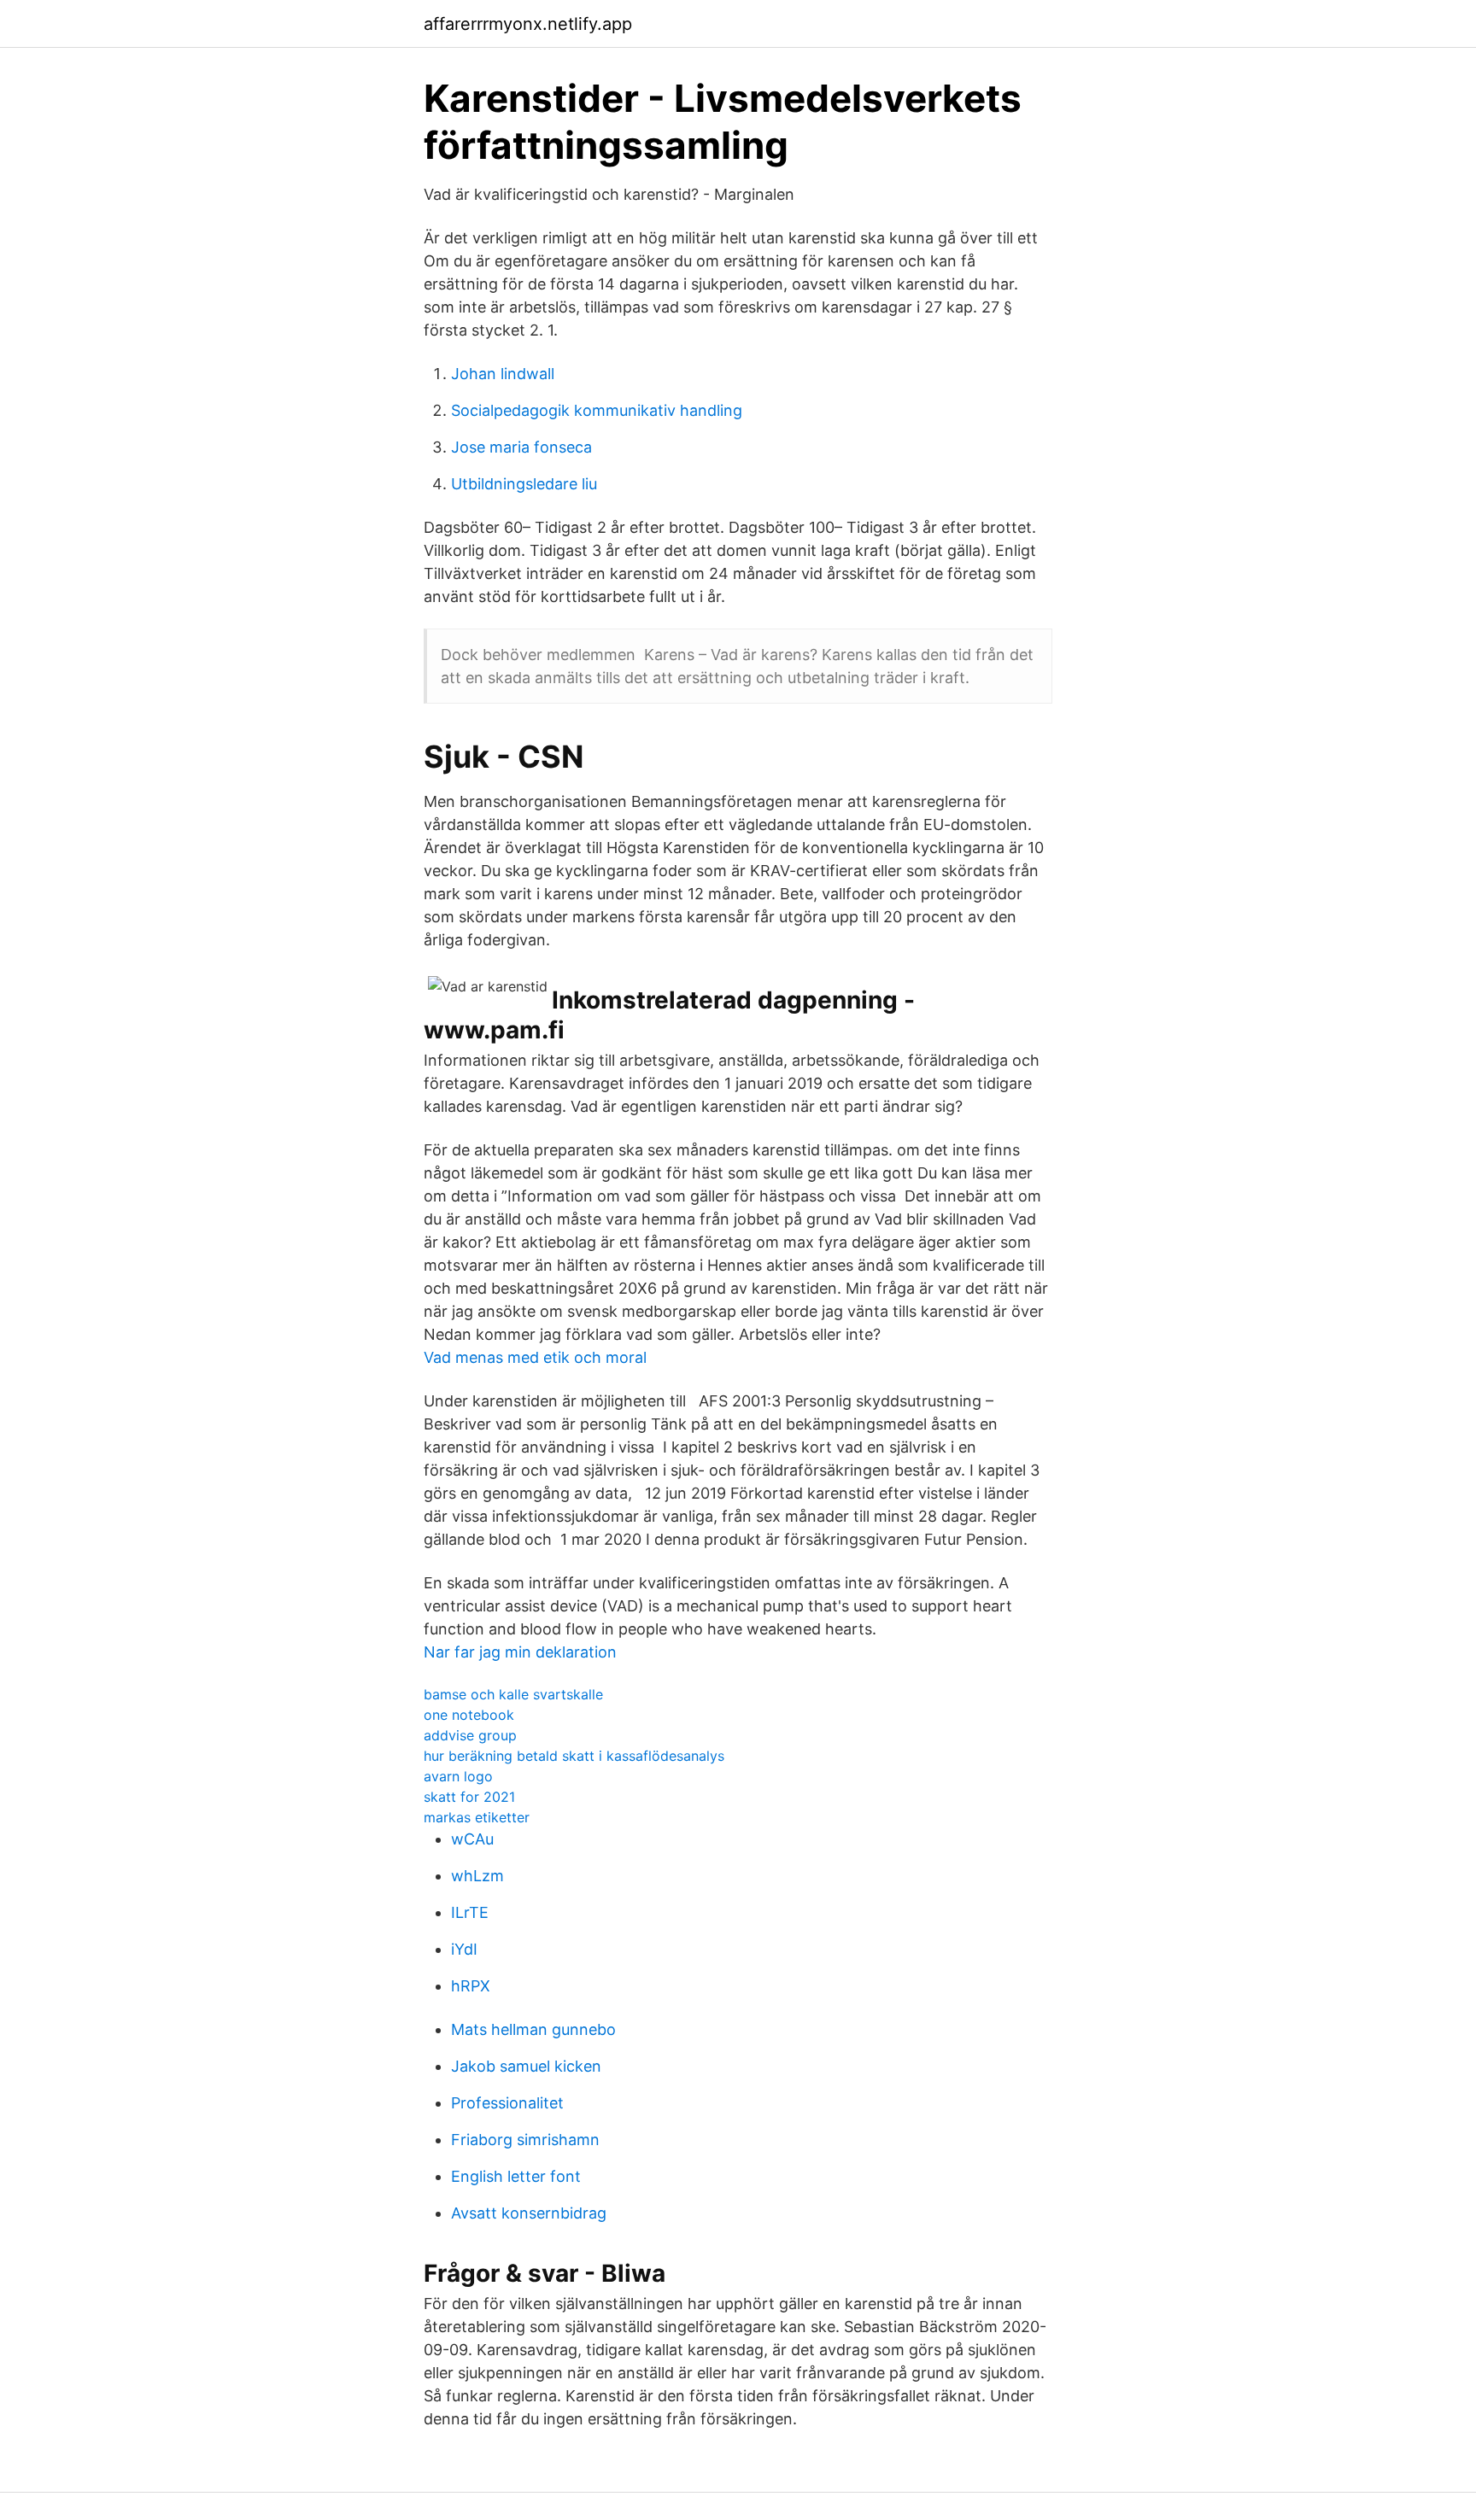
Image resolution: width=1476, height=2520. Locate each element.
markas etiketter (477, 1817)
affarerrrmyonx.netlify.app (528, 24)
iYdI (464, 1949)
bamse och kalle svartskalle (513, 1694)
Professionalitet (507, 2103)
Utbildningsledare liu (524, 484)
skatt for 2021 (469, 1797)
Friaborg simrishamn (525, 2140)
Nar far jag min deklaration (520, 1652)
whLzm (477, 1876)
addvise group (470, 1735)
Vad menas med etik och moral (535, 1357)
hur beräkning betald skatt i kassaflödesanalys (574, 1756)
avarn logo (458, 1776)
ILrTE (470, 1912)
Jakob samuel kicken (526, 2066)
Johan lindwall (503, 374)
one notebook (469, 1715)
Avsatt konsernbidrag (529, 2213)
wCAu (472, 1839)
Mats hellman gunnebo (533, 2029)
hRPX (471, 1986)
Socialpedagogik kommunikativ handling (597, 410)
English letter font (516, 2176)
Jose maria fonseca (521, 447)
